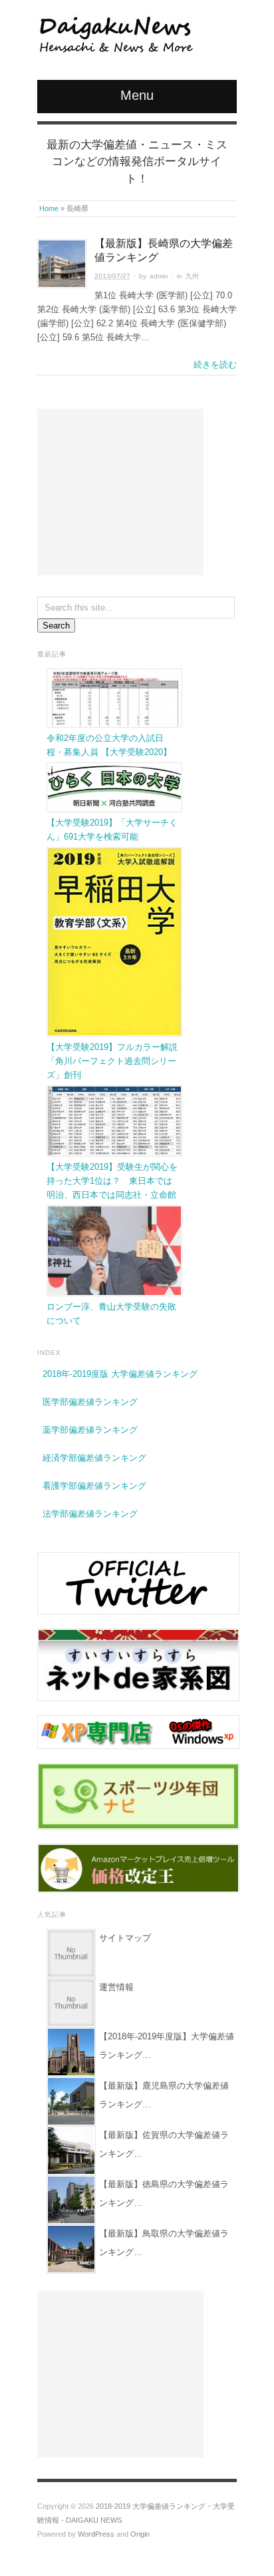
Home (49, 208)
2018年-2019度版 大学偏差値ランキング (120, 1374)
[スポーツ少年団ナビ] (138, 1795)
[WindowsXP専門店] (138, 1731)
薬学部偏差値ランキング (90, 1430)
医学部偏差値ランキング (90, 1402)
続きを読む (215, 365)
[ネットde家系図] (138, 1664)
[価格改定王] (138, 1868)
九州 (192, 276)
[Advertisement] (120, 492)
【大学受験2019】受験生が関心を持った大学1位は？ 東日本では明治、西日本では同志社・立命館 (112, 1181)
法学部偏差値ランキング (90, 1514)
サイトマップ (125, 1938)
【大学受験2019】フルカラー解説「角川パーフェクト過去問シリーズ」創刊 (112, 1061)
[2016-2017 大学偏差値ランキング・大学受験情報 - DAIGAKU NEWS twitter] (138, 1583)
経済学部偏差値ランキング (94, 1458)
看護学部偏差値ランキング (94, 1486)
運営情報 (116, 1987)
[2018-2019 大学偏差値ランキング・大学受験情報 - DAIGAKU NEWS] (115, 35)
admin (159, 276)
